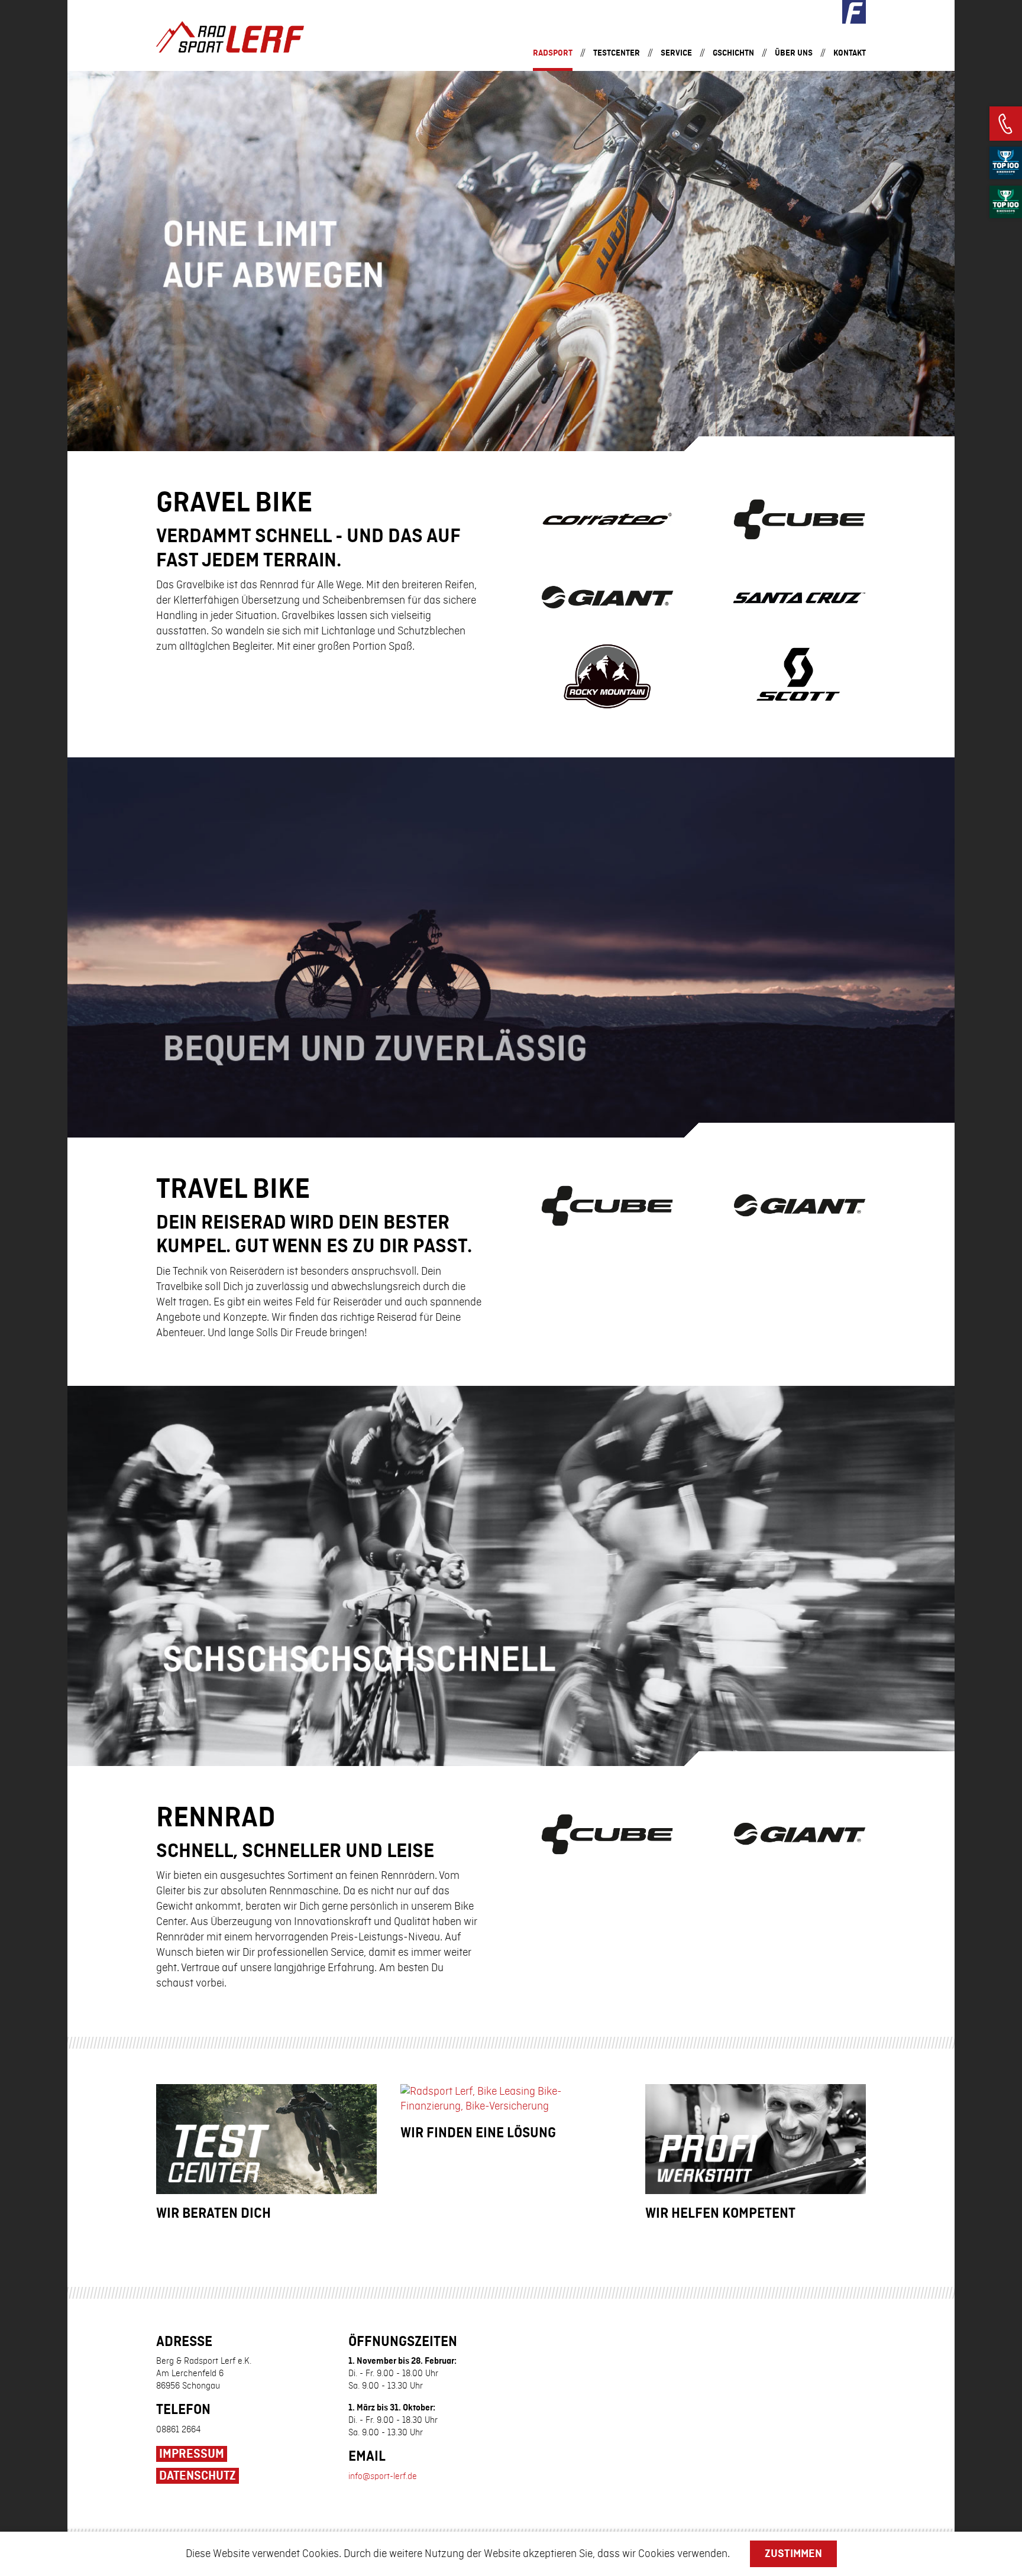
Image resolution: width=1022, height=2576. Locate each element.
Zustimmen (793, 2554)
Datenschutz (198, 2476)
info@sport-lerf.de (383, 2477)
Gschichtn (733, 53)
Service (676, 53)
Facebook (854, 12)
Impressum (192, 2454)
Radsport (553, 53)
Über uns (794, 53)
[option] (511, 261)
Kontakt (850, 53)
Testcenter (617, 53)
